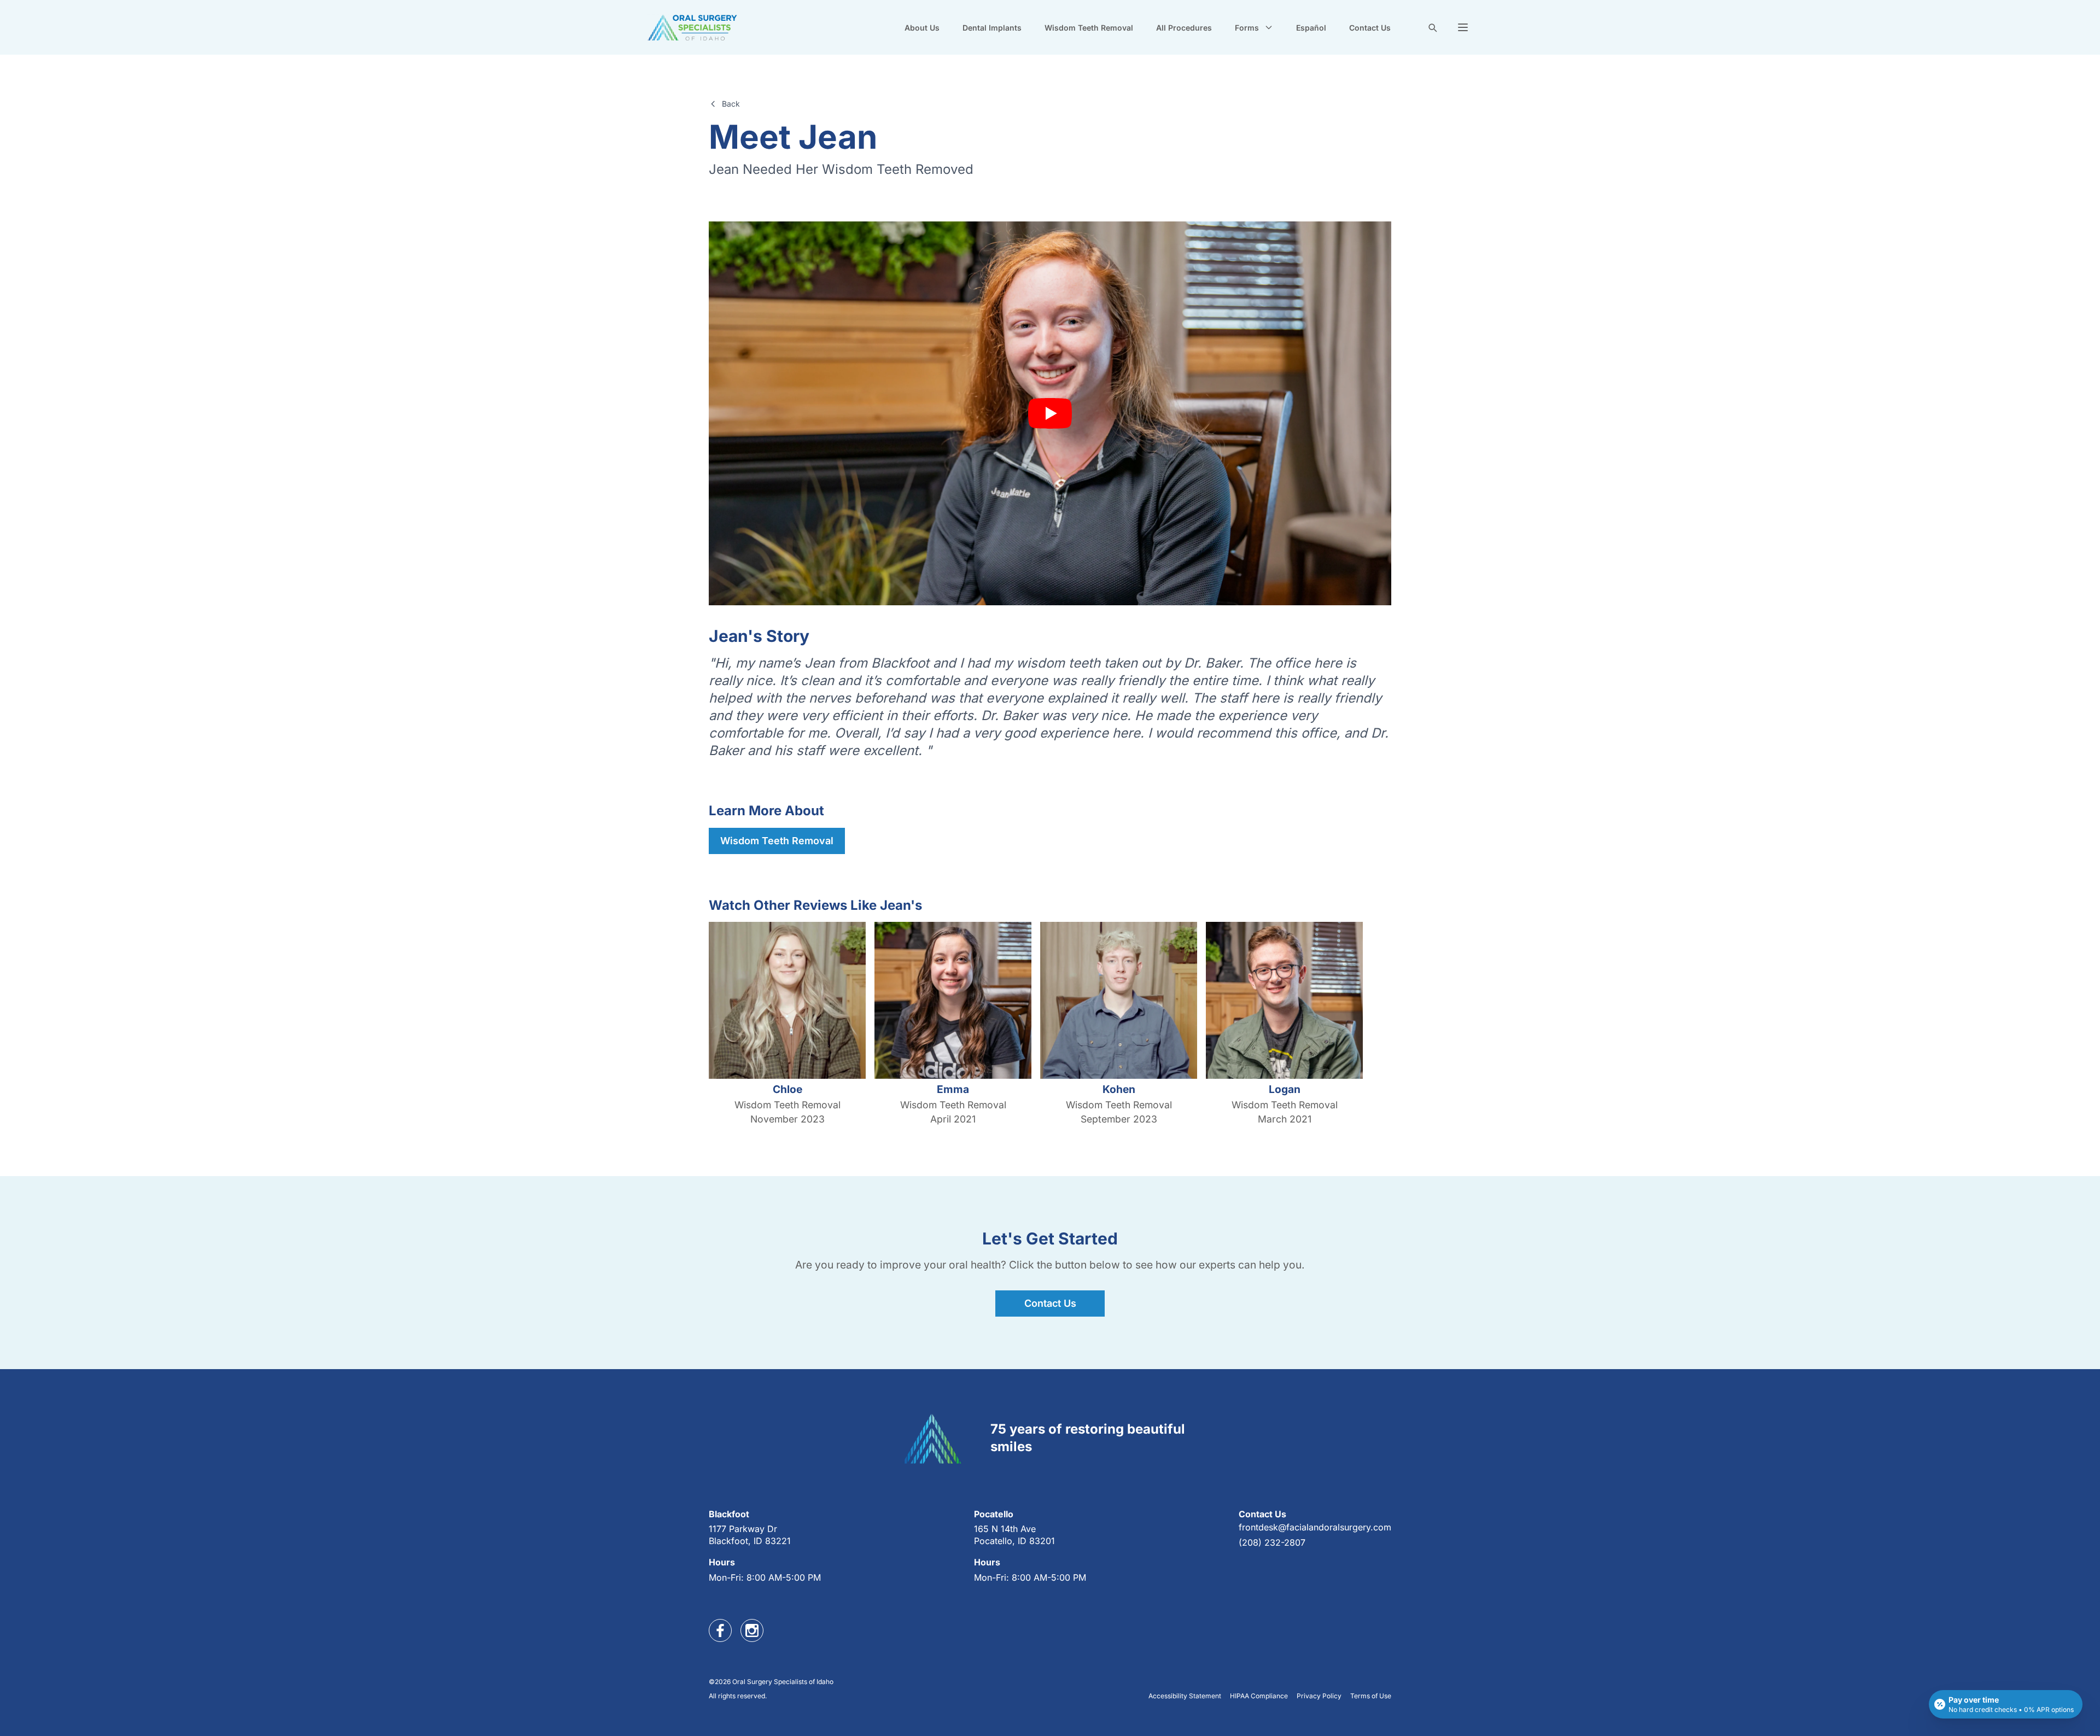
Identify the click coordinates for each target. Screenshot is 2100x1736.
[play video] (1050, 413)
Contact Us (1370, 28)
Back (731, 104)
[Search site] (1432, 27)
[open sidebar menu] (1463, 27)
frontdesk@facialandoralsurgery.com (1315, 1527)
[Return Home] (692, 27)
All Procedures (1184, 28)
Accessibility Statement (1185, 1696)
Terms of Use (1371, 1696)
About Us (922, 28)
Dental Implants (992, 28)
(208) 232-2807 (1272, 1542)
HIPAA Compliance (1259, 1696)
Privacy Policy (1319, 1696)
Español (1311, 28)
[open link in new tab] (720, 1630)
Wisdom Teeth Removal (1089, 28)
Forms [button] (1247, 28)
